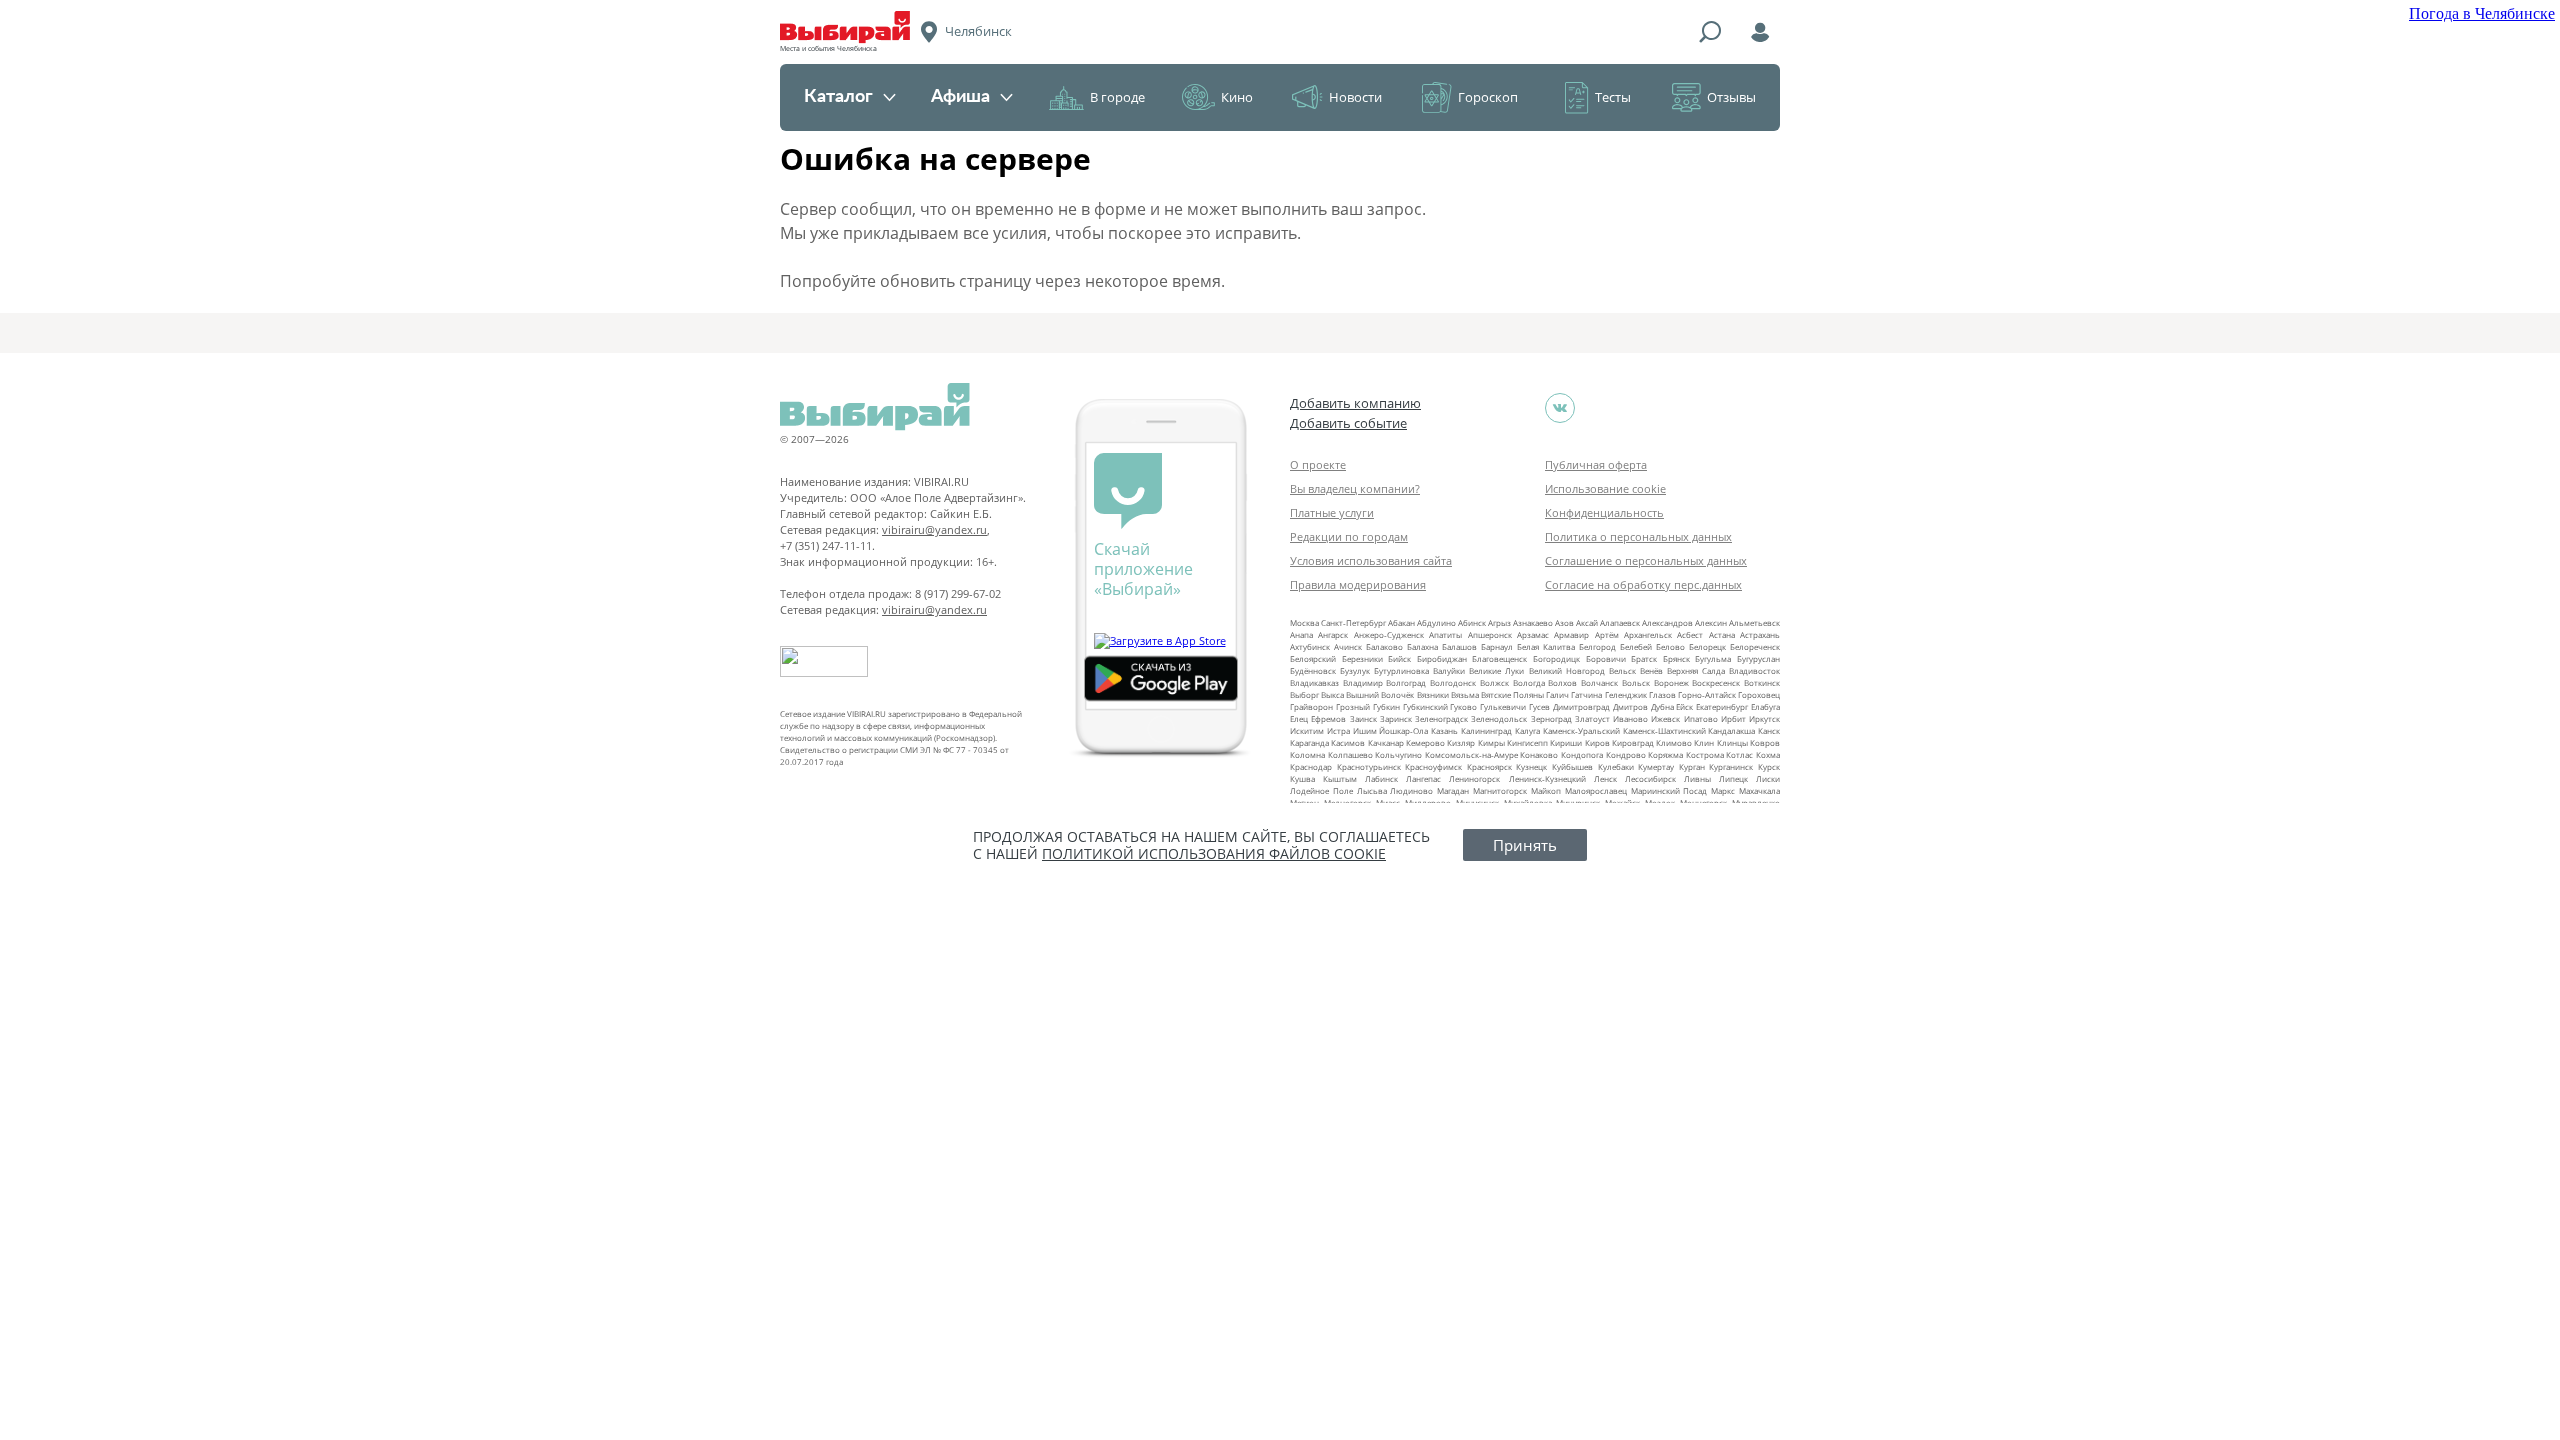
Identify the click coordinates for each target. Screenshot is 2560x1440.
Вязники (1433, 694)
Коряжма (1665, 754)
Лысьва (1372, 790)
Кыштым (1340, 778)
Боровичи (1606, 658)
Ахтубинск (1310, 646)
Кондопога (1582, 754)
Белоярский (1313, 658)
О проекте (1318, 464)
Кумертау (1656, 766)
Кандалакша (1731, 730)
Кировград (1633, 742)
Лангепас (1423, 778)
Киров (1597, 742)
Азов (1564, 622)
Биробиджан (1442, 658)
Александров (1667, 622)
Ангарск (1333, 634)
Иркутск (1764, 718)
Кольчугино (1398, 754)
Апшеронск (1490, 634)
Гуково (1463, 706)
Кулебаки (1616, 766)
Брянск (1676, 658)
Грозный (1353, 706)
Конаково (1539, 754)
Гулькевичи (1503, 706)
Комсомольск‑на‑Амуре (1471, 754)
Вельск (1622, 670)
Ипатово (1701, 718)
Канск (1769, 730)
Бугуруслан (1758, 658)
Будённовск (1313, 670)
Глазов (1662, 694)
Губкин (1386, 706)
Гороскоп (1488, 97)
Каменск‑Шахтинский (1664, 730)
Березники (1362, 658)
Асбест (1690, 634)
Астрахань (1760, 634)
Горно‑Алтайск (1707, 694)
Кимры (1491, 742)
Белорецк (1707, 646)
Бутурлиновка (1401, 670)
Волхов (1562, 682)
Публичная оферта (1596, 464)
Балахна (1422, 646)
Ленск (1605, 778)
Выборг (1304, 694)
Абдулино (1436, 622)
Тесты (1613, 97)
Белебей (1636, 646)
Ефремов (1328, 718)
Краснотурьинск (1369, 766)
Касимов (1348, 742)
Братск (1644, 658)
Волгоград (1406, 682)
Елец (1299, 718)
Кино (1237, 97)
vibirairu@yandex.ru (934, 529)
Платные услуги (1332, 512)
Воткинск (1762, 682)
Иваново (1630, 718)
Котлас (1739, 754)
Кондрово (1626, 754)
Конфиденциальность (1604, 512)
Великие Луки (1496, 670)
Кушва (1302, 778)
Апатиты (1445, 634)
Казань (1444, 730)
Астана (1722, 634)
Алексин (1711, 622)
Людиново (1411, 790)
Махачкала (1759, 790)
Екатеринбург (1722, 706)
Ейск (1684, 706)
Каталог (838, 97)
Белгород (1597, 646)
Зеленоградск (1441, 718)
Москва (1304, 622)
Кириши (1566, 742)
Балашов (1459, 646)
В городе (1117, 97)
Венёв (1651, 670)
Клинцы (1732, 742)
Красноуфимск (1433, 766)
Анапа (1301, 634)
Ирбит (1733, 718)
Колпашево (1350, 754)
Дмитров (1630, 706)
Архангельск (1648, 634)
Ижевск (1665, 718)
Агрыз (1499, 622)
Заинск (1363, 718)
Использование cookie (1605, 488)
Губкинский (1425, 706)
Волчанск (1599, 682)
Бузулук (1355, 670)
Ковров (1765, 742)
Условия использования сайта (1371, 560)
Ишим (1365, 730)
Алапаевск (1620, 622)
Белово (1670, 646)
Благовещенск (1499, 658)
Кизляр (1461, 742)
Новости (1355, 97)
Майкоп (1546, 790)
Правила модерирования (1358, 584)
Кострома (1705, 754)
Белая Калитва (1546, 646)
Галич (1557, 694)
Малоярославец (1596, 790)
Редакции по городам (1349, 536)
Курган (1692, 766)
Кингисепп (1527, 742)
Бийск (1399, 658)
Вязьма (1465, 694)
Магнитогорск (1500, 790)
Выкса (1332, 694)
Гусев (1539, 706)
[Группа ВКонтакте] (1560, 408)
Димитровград (1581, 706)
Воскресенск (1716, 682)
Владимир (1363, 682)
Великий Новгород (1567, 670)
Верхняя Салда (1696, 670)
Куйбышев (1572, 766)
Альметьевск (1754, 622)
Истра (1338, 730)
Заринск (1396, 718)
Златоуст (1592, 718)
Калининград (1486, 730)
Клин (1704, 742)
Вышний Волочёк (1380, 694)
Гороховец (1759, 694)
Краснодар (1311, 766)
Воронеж (1671, 682)
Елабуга (1765, 706)
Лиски (1768, 778)
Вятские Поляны (1512, 694)
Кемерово (1425, 742)
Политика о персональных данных (1638, 536)
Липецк (1733, 778)
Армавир (1571, 634)
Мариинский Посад (1669, 790)
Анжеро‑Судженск (1389, 634)
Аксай (1587, 622)
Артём (1607, 634)
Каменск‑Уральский (1581, 730)
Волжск (1494, 682)
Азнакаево (1533, 622)
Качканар (1386, 742)
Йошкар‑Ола (1403, 730)
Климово (1674, 742)
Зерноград (1551, 718)
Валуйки (1449, 670)
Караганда (1309, 742)
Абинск (1472, 622)
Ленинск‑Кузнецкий (1547, 778)
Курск (1769, 766)
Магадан (1453, 790)
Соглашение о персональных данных (1646, 560)
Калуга (1527, 730)
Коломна (1307, 754)
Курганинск (1731, 766)
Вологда (1529, 682)
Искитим (1307, 730)
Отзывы (1731, 97)
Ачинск (1348, 646)
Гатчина (1586, 694)
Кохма (1768, 754)
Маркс (1723, 790)
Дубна (1662, 706)
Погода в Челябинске (2482, 13)
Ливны (1697, 778)
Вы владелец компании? (1355, 488)
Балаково (1384, 646)
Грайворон (1311, 706)
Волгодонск (1453, 682)
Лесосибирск (1650, 778)
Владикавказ (1314, 682)
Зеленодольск (1499, 718)
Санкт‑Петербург (1353, 622)
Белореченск (1755, 646)
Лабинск (1381, 778)
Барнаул (1497, 646)
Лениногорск (1474, 778)
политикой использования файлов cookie (1214, 853)
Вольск (1636, 682)
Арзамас (1533, 634)
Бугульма (1713, 658)
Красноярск (1489, 766)
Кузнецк (1531, 766)
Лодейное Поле (1321, 790)
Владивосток (1754, 670)
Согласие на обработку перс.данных (1643, 584)
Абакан (1401, 622)
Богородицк (1556, 658)
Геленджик (1626, 694)
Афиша (960, 97)
